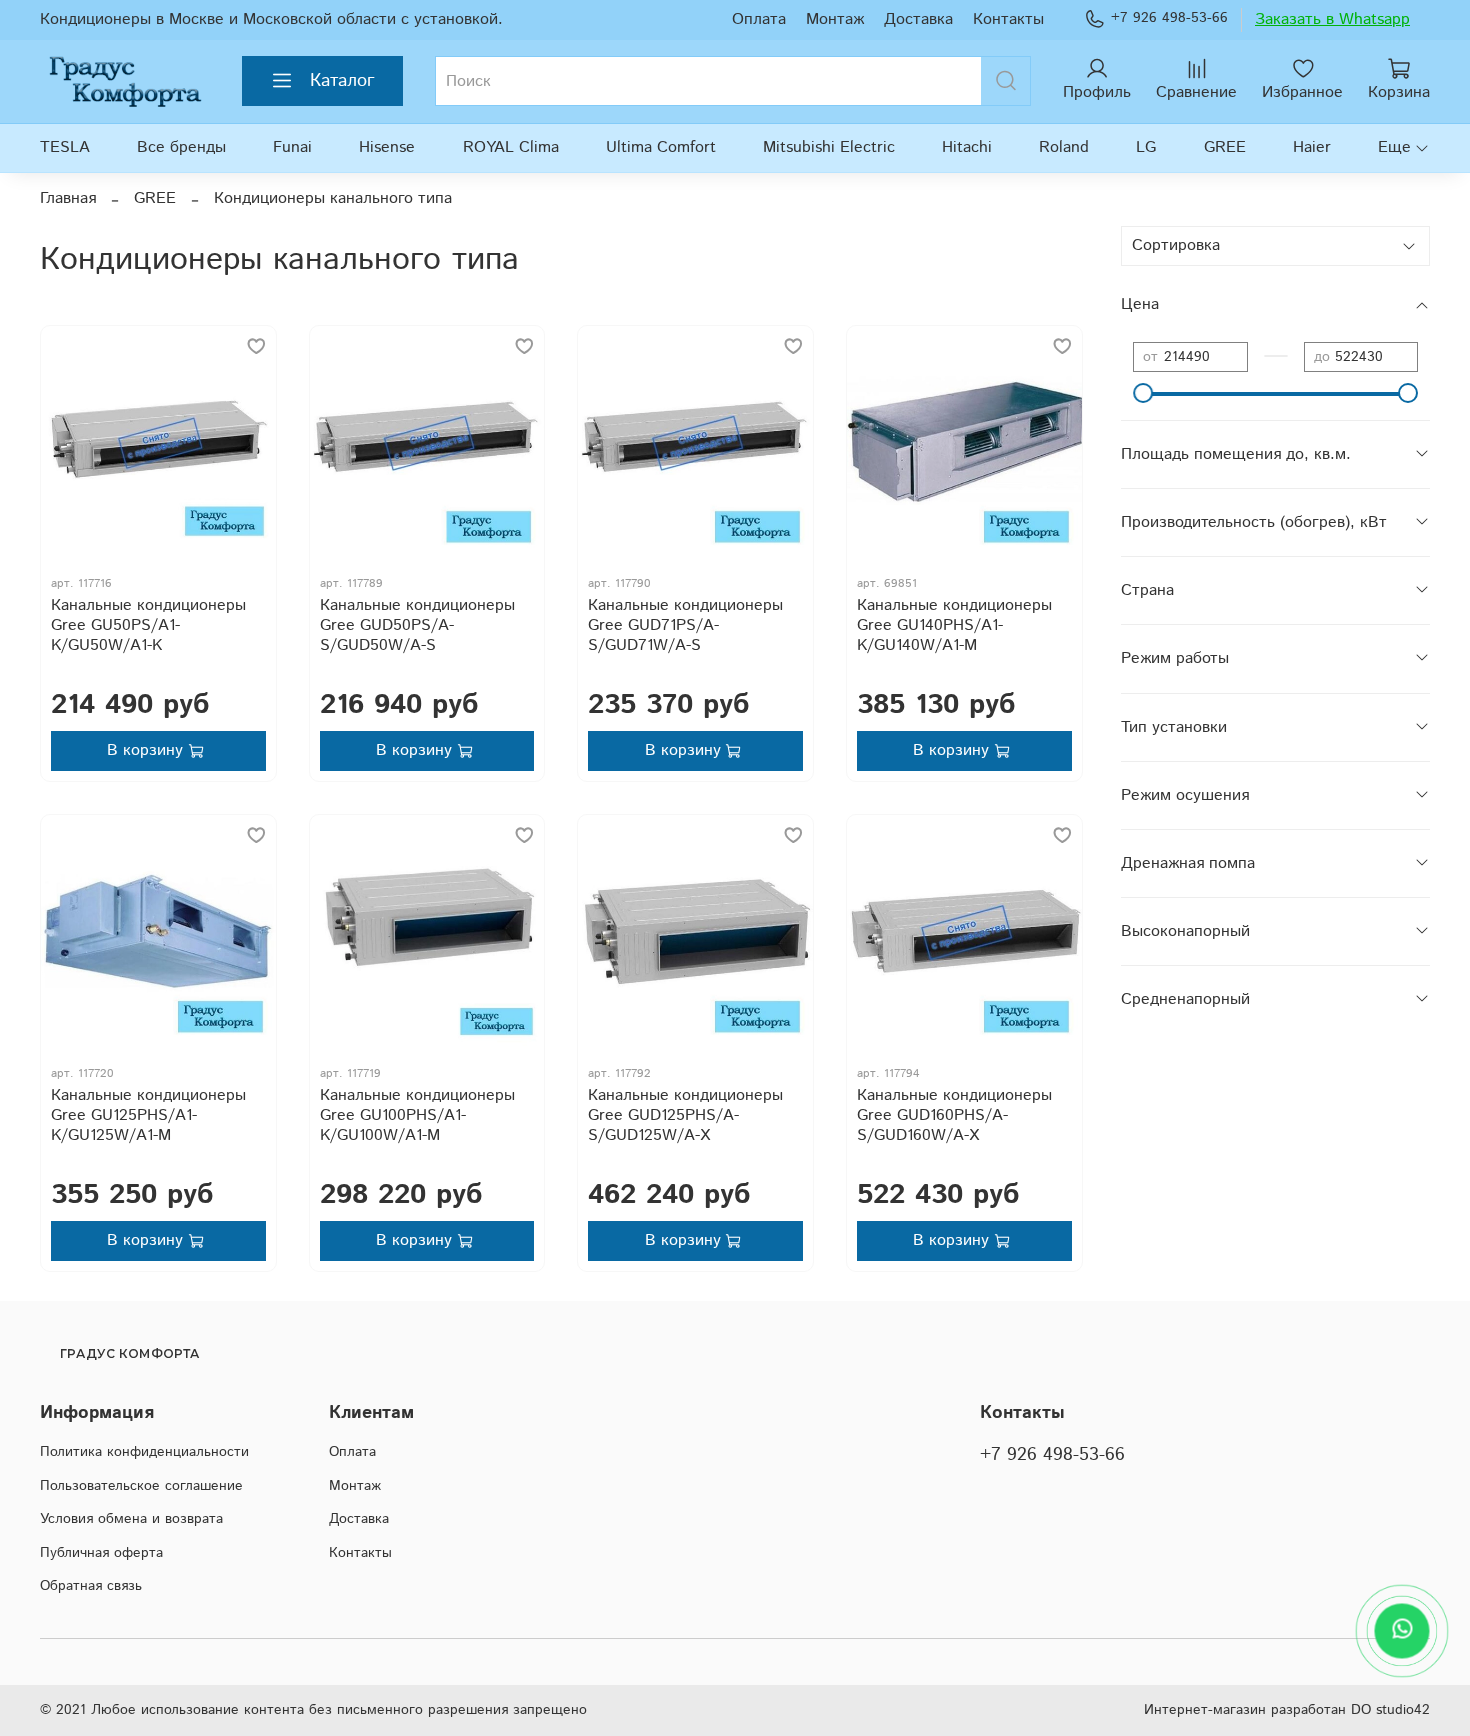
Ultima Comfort (661, 147)
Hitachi (967, 147)
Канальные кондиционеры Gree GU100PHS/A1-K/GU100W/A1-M (417, 1115)
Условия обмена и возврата (131, 1519)
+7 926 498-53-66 (1169, 18)
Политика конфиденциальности (144, 1452)
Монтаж (835, 19)
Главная (68, 198)
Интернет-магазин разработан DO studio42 (1287, 1710)
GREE (1225, 147)
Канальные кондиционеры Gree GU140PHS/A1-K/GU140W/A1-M (954, 625)
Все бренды (181, 147)
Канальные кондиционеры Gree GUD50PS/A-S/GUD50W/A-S (417, 625)
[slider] (1143, 393)
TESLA (65, 147)
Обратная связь (91, 1586)
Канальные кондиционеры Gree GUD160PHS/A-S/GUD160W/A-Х (954, 1115)
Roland (1064, 147)
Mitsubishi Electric (829, 147)
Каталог (342, 81)
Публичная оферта (101, 1553)
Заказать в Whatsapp (1332, 19)
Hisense (387, 147)
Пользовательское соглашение (141, 1486)
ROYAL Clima (511, 147)
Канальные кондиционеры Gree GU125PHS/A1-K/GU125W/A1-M (148, 1115)
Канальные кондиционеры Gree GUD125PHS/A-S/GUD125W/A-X (685, 1115)
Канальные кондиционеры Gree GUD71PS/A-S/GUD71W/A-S (685, 625)
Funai (292, 147)
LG (1146, 147)
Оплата (759, 19)
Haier (1312, 147)
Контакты (1008, 19)
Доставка (918, 19)
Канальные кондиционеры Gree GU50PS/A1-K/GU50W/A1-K (148, 625)
